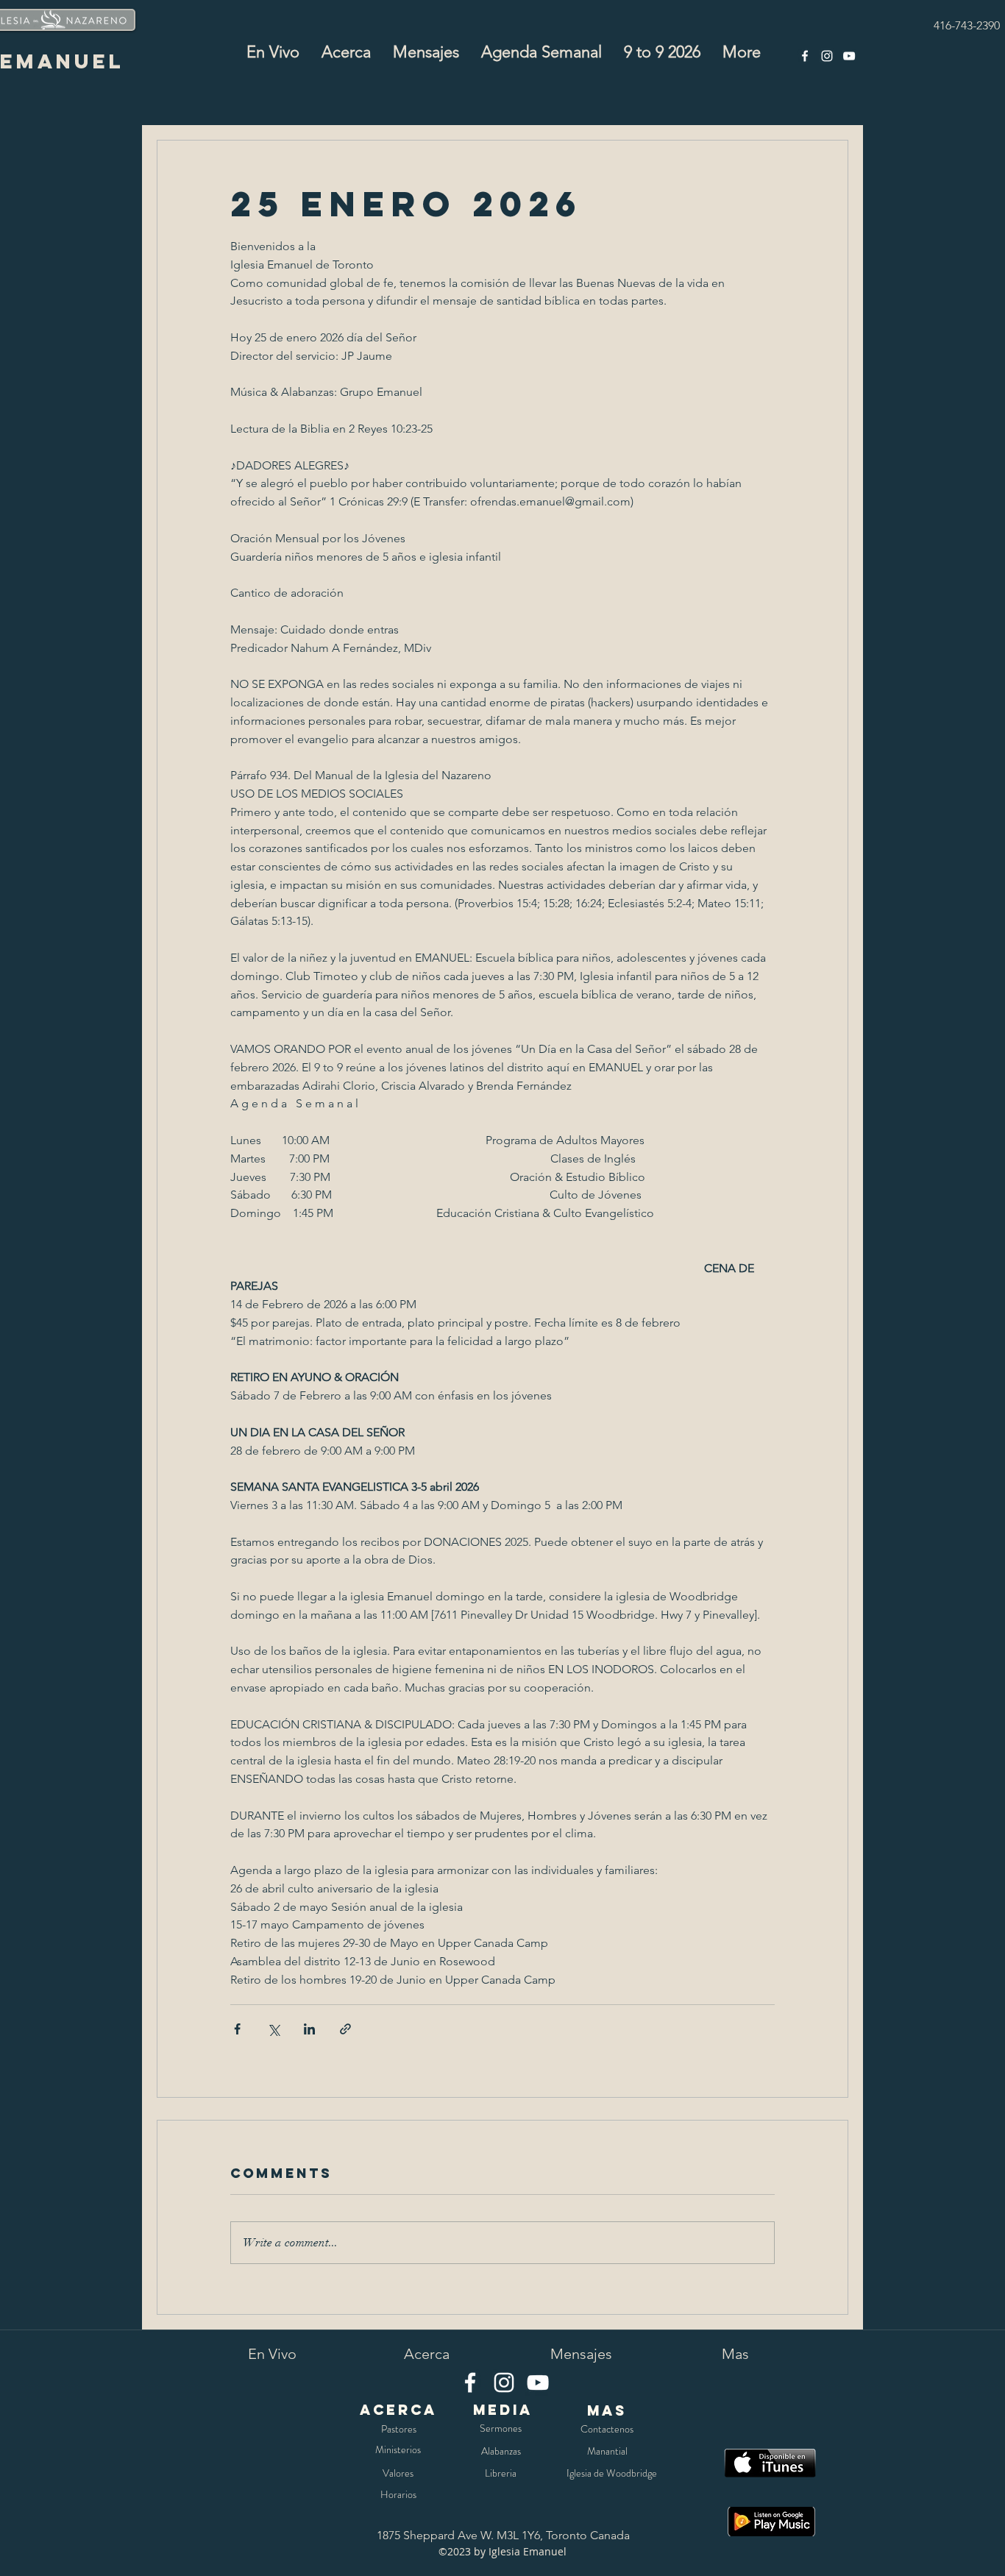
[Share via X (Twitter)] (273, 2029)
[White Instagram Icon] (827, 56)
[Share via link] (345, 2029)
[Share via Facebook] (237, 2029)
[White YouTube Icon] (849, 56)
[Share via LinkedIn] (309, 2029)
